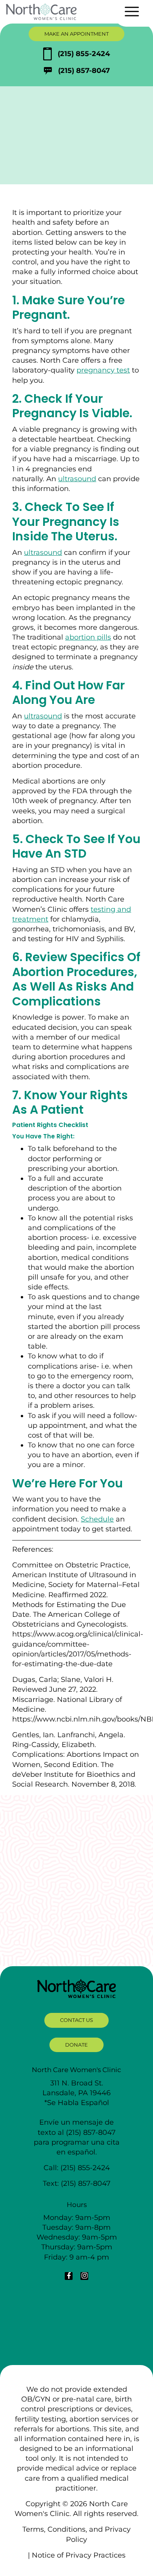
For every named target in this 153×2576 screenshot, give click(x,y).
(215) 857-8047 (84, 71)
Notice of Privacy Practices (79, 2555)
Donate (76, 2045)
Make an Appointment (76, 34)
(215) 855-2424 (84, 54)
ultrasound (77, 479)
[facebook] (69, 2276)
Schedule (97, 1519)
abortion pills (88, 637)
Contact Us (76, 2020)
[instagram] (84, 2276)
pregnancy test (103, 370)
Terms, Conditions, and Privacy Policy (76, 2534)
